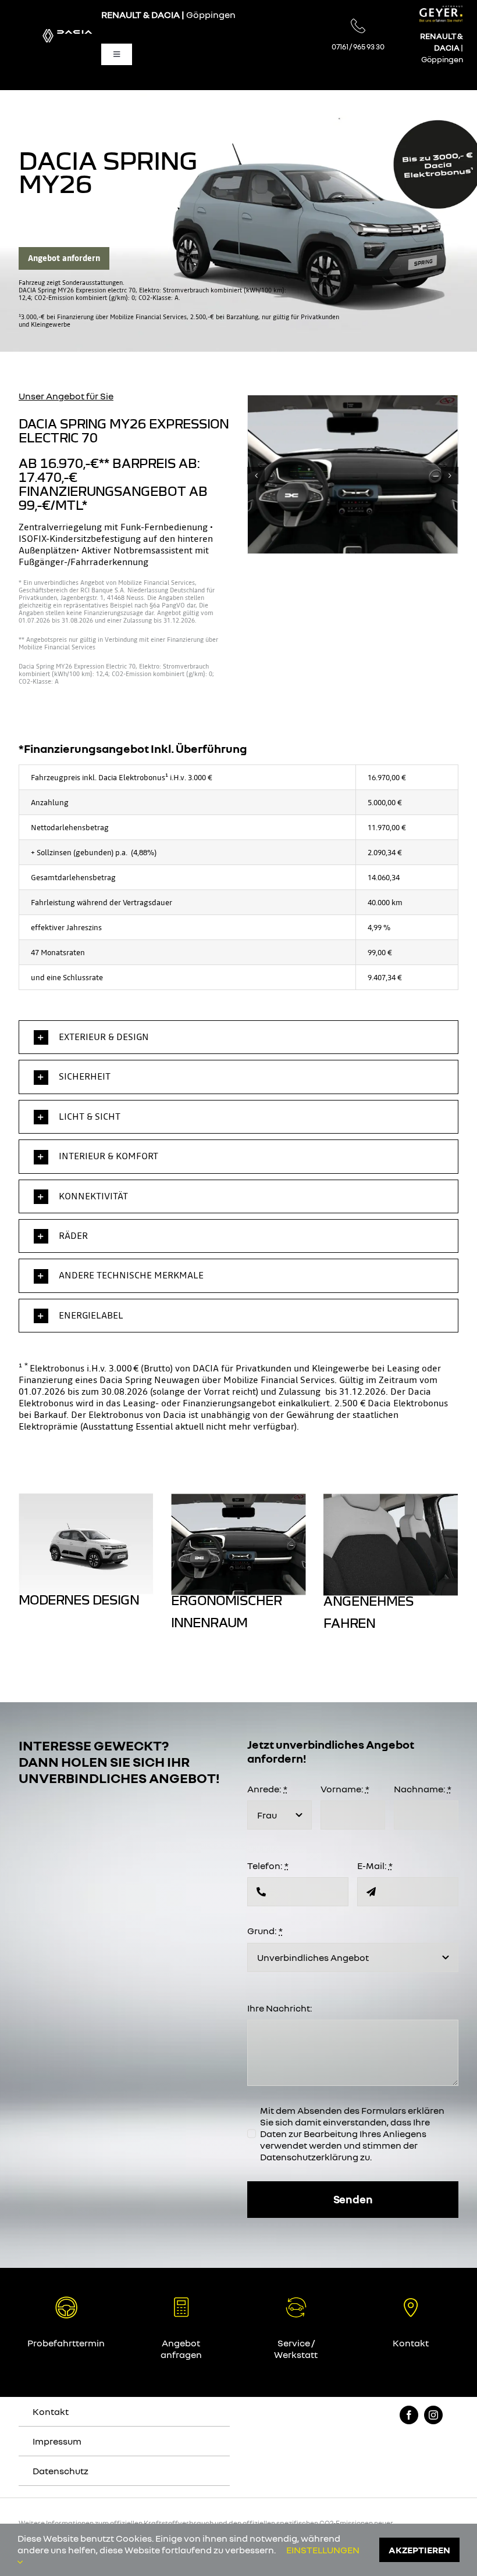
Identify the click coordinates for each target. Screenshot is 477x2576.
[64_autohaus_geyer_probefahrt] (66, 2300)
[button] (256, 476)
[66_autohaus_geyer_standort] (411, 2300)
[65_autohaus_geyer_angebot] (296, 2300)
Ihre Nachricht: (280, 2008)
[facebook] (409, 2415)
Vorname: (345, 1789)
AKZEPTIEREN (419, 2550)
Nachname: (423, 1789)
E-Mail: (375, 1866)
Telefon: (268, 1866)
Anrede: (267, 1789)
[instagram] (433, 2415)
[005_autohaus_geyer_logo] (441, 10)
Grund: (265, 1931)
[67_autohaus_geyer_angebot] (181, 2300)
